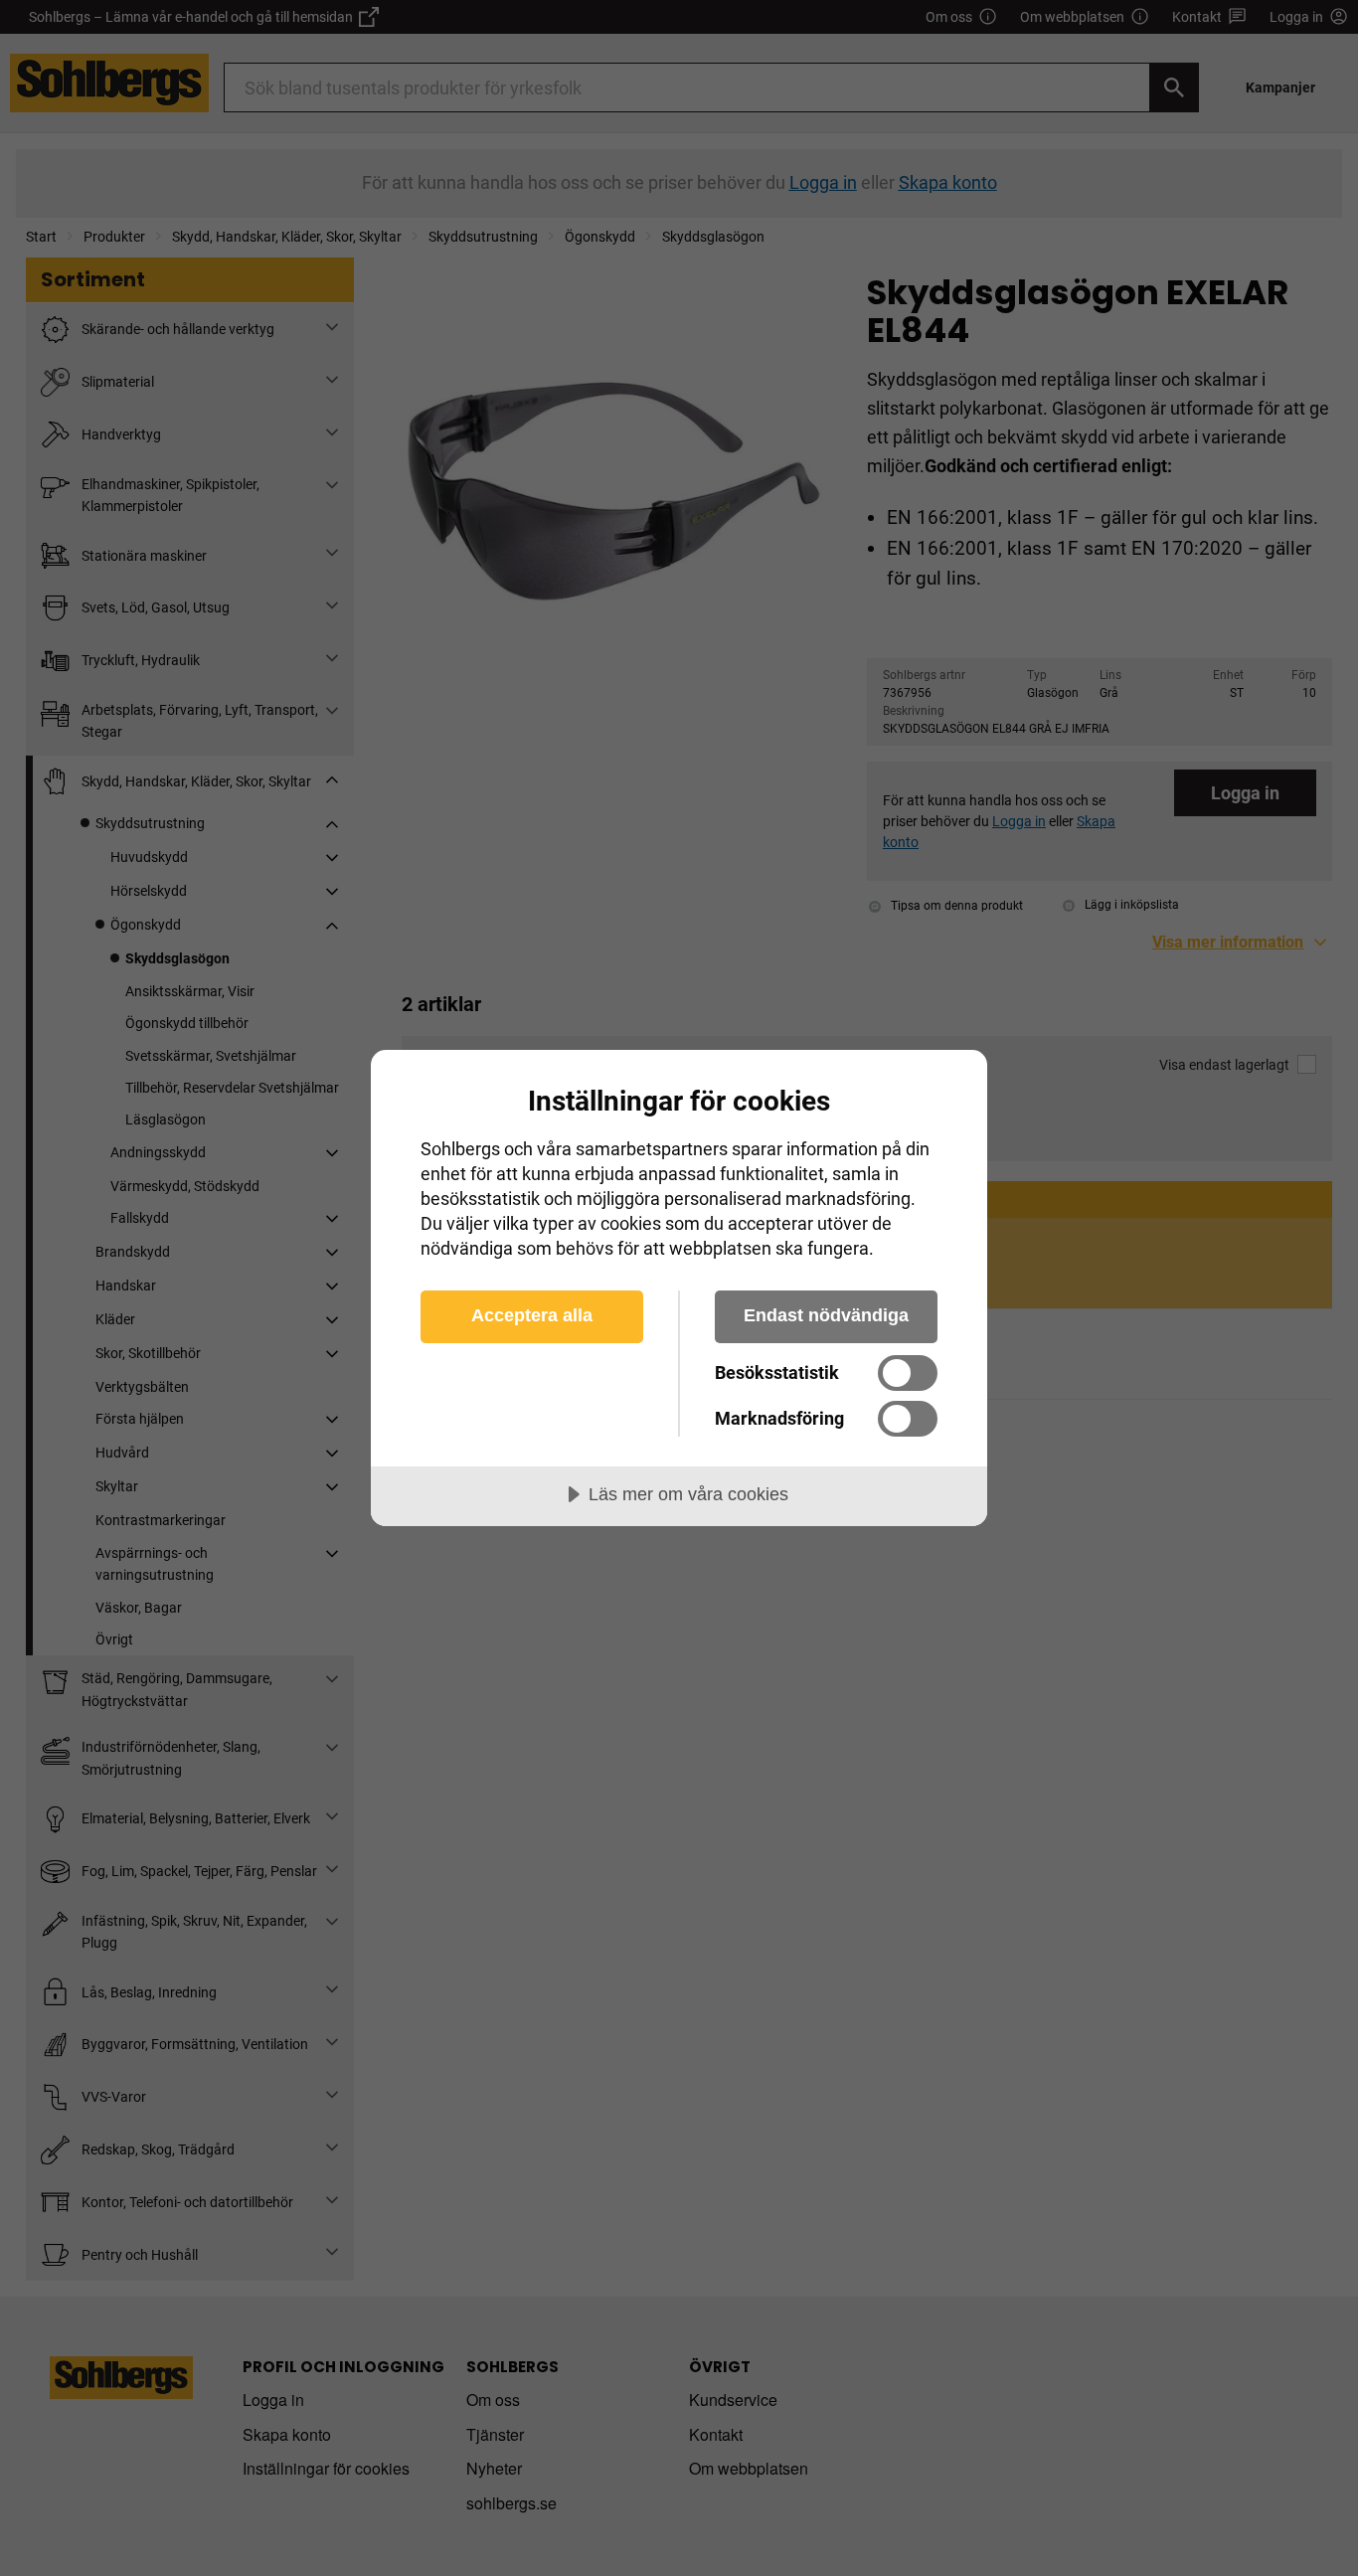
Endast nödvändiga (826, 1315)
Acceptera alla (532, 1315)
